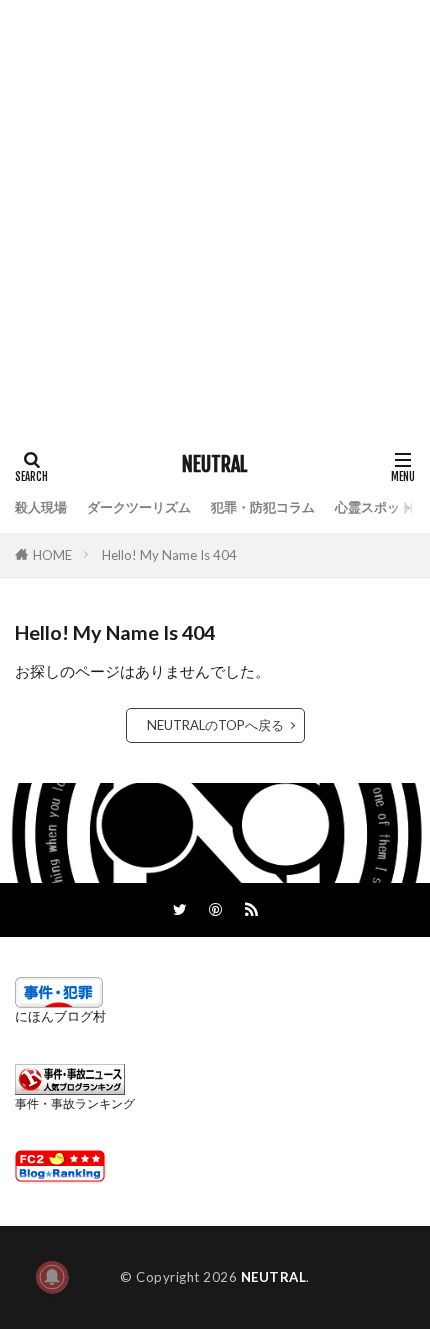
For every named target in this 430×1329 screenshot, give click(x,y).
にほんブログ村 (60, 1016)
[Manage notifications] (52, 1277)
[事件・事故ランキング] (70, 1090)
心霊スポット (374, 507)
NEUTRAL (215, 465)
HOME (52, 555)
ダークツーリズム (139, 507)
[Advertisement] (215, 215)
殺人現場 (41, 507)
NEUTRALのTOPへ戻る (215, 725)
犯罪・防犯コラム (263, 507)
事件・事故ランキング (75, 1103)
